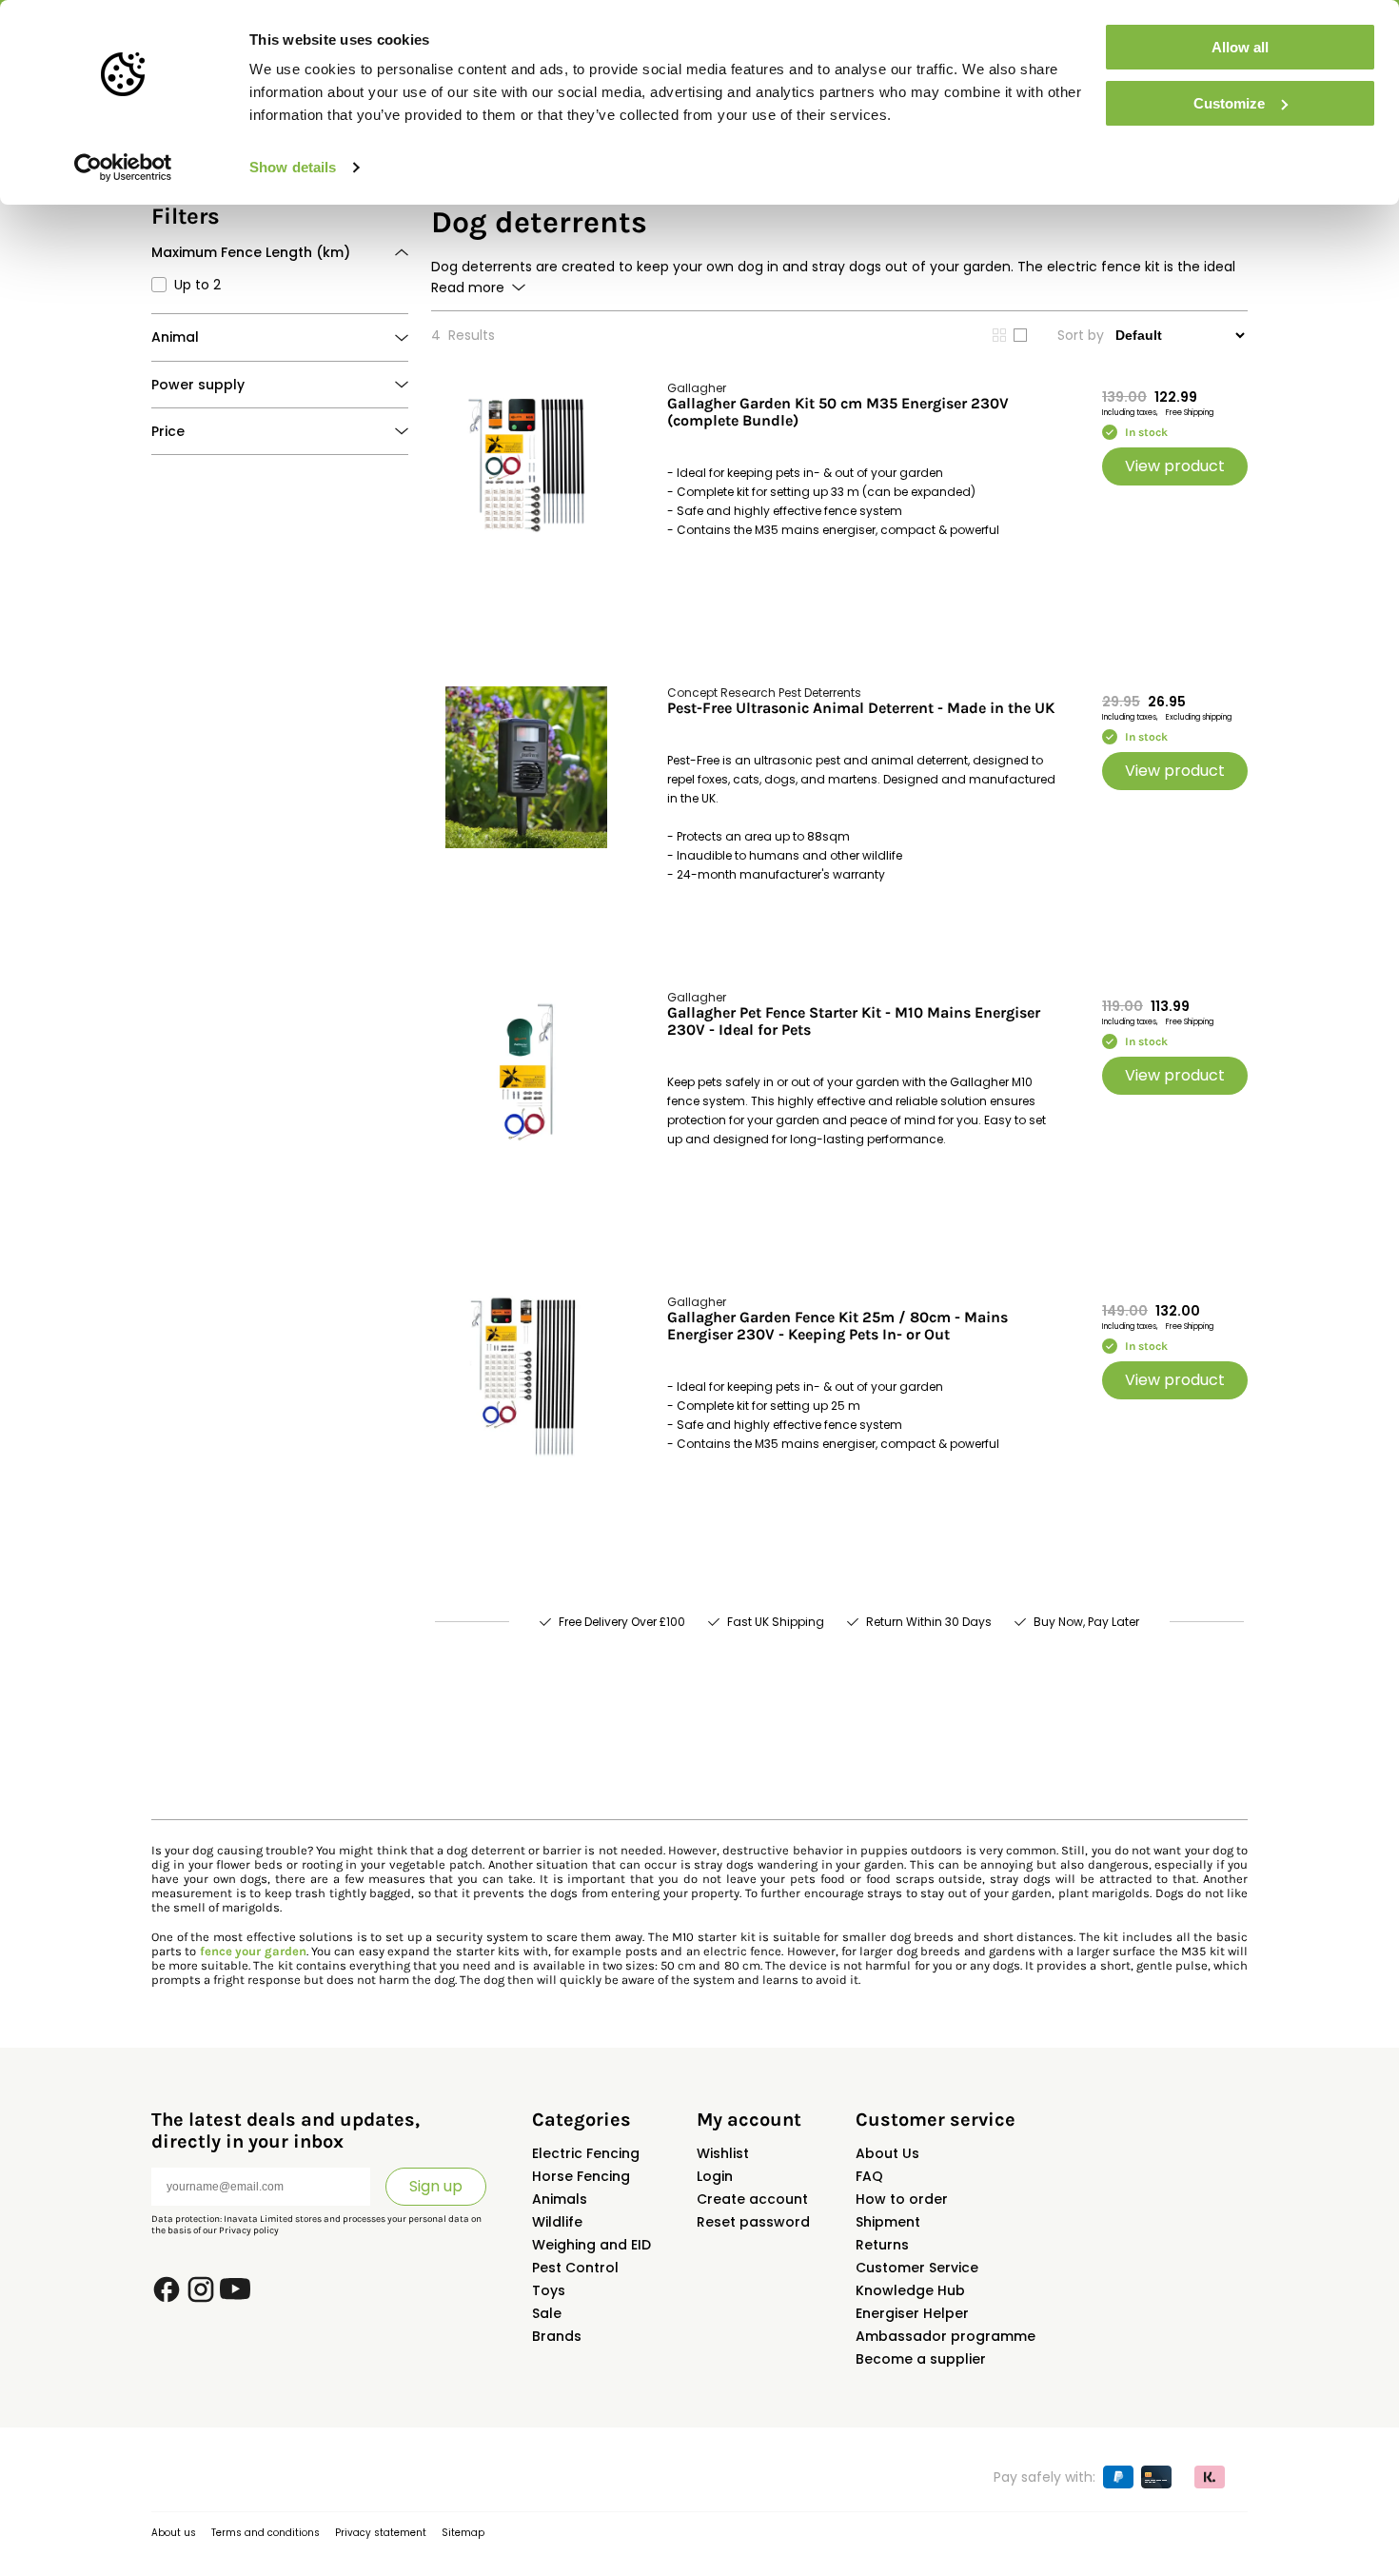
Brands (557, 2336)
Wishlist (723, 2153)
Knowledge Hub (910, 2290)
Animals (560, 2199)
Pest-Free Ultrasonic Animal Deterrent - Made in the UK (861, 708)
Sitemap (463, 2533)
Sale (547, 2313)
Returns (882, 2245)
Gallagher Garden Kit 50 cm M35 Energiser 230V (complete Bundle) (838, 412)
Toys (549, 2290)
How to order (902, 2199)
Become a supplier (921, 2359)
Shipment (888, 2222)
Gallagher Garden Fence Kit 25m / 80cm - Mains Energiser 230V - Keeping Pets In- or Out (837, 1326)
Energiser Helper (912, 2313)
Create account (752, 2199)
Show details (293, 167)
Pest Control (575, 2268)
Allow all (1240, 47)
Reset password (753, 2222)
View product (1175, 466)
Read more (468, 287)
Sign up (436, 2186)
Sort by (1081, 335)
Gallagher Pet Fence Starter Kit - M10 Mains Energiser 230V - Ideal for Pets (854, 1021)
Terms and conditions (266, 2533)
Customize (1229, 103)
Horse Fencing (581, 2176)
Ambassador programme (946, 2336)
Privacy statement (381, 2533)
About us (174, 2533)
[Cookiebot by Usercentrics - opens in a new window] (123, 168)
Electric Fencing (586, 2153)
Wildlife (557, 2222)
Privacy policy (249, 2230)
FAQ (869, 2176)
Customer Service (917, 2268)
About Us (887, 2153)
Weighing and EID (591, 2245)
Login (715, 2176)
